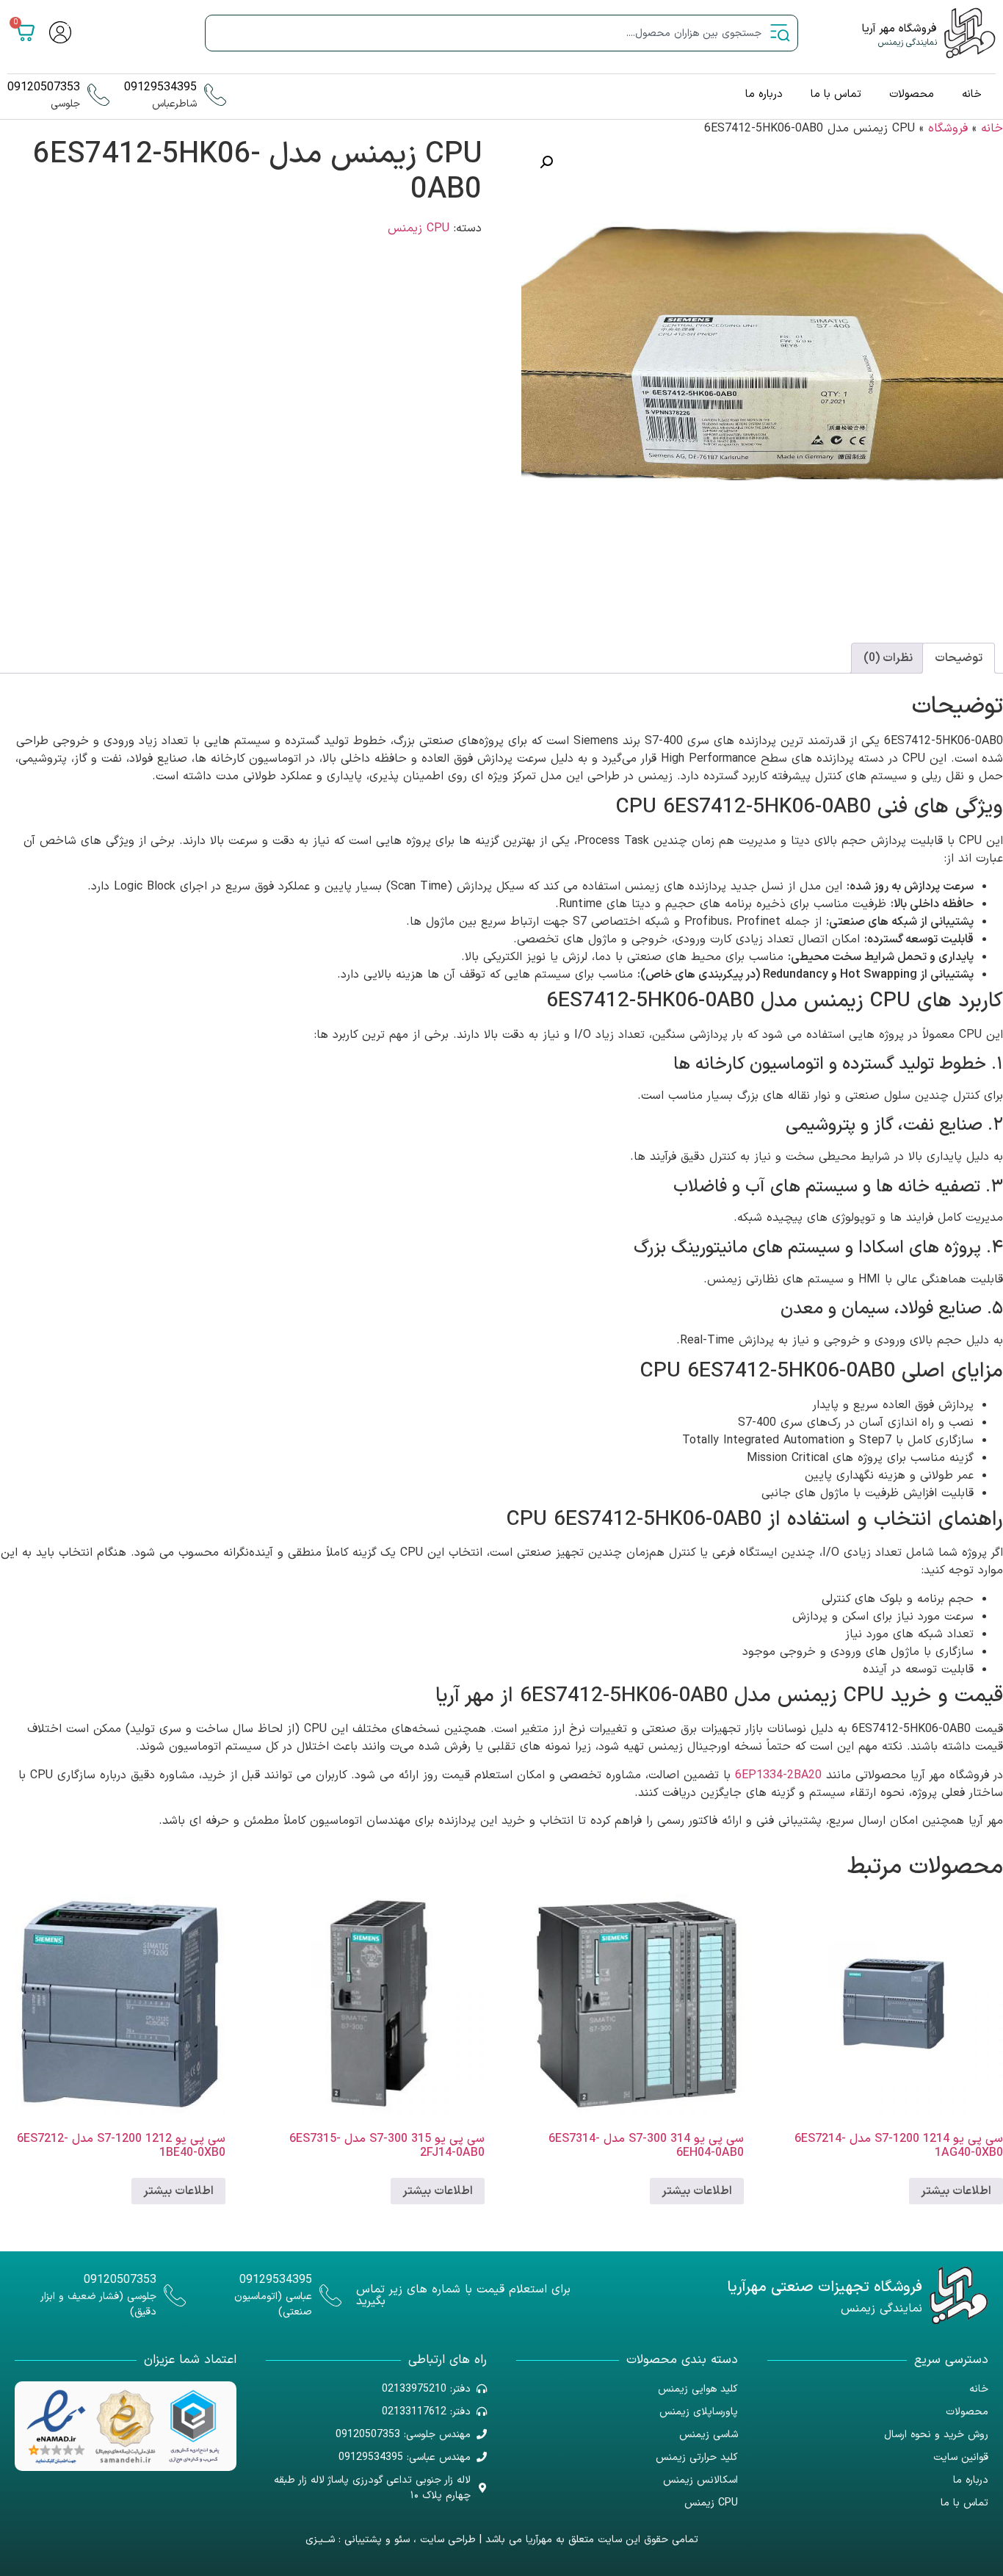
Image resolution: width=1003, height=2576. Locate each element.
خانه (972, 94)
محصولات (912, 94)
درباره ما (764, 94)
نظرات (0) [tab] (888, 658)
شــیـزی (320, 2540)
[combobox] (501, 33)
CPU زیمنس (419, 228)
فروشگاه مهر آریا (899, 29)
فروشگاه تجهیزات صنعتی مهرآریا (825, 2287)
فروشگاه (948, 129)
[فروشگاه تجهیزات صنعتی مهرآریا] (959, 2295)
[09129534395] (215, 95)
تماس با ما (836, 94)
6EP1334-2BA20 (778, 1775)
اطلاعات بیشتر (956, 2191)
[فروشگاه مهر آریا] (970, 33)
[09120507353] (98, 95)
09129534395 (160, 87)
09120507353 (44, 87)
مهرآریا (539, 2540)
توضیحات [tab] (959, 658)
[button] (546, 162)
